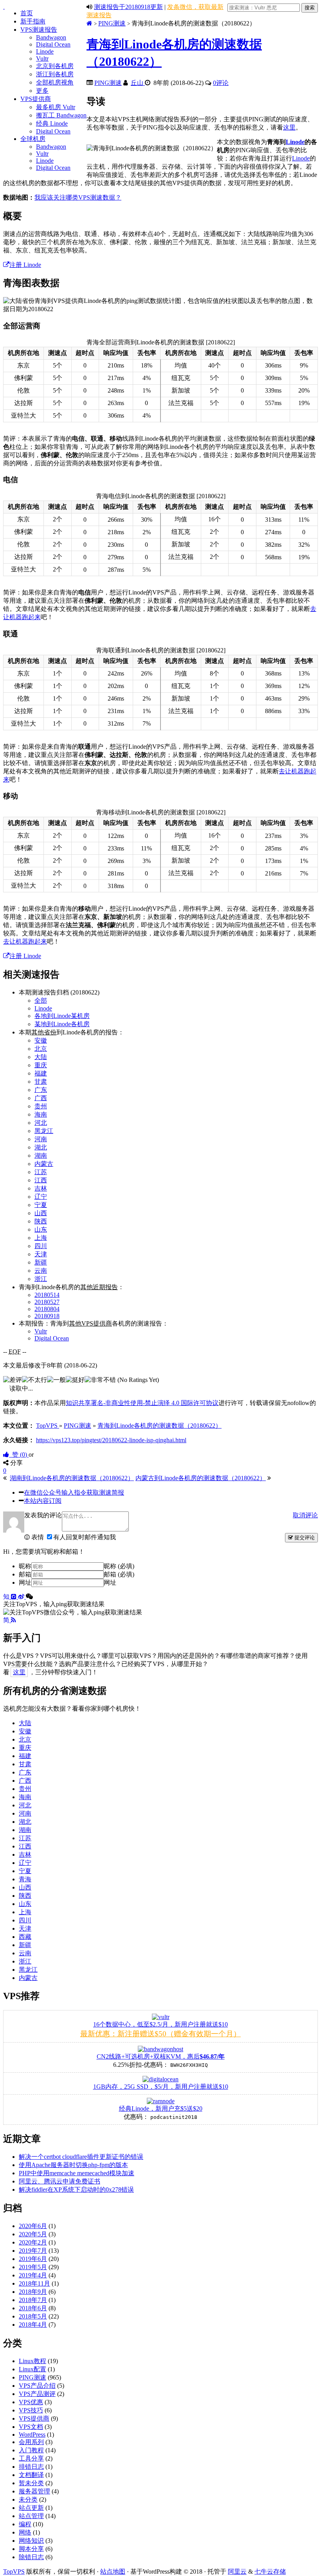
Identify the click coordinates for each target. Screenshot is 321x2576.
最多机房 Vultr (56, 107)
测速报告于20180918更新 (128, 7)
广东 (41, 1090)
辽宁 (41, 1197)
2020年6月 (33, 2226)
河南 (41, 1139)
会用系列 (31, 2442)
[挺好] (75, 1380)
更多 (42, 91)
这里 (289, 127)
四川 (41, 1246)
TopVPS (14, 2571)
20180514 (47, 1295)
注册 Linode (25, 265)
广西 (41, 1098)
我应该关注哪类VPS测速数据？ (78, 197)
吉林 (41, 1188)
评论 (221, 83)
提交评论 (304, 1537)
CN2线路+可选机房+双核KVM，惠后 (161, 2056)
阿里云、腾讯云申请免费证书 (60, 2181)
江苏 (41, 1172)
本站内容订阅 (43, 1501)
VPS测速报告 (39, 30)
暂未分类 (31, 2483)
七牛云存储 (270, 2571)
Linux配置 (32, 2369)
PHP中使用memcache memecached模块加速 (77, 2173)
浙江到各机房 (55, 74)
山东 (41, 1229)
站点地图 (113, 2571)
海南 (41, 1114)
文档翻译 (31, 2475)
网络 (25, 2532)
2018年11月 (34, 2283)
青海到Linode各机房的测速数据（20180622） (160, 1426)
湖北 (41, 1147)
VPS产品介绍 (37, 2386)
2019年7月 (33, 2251)
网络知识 (31, 2541)
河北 (41, 1123)
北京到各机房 (55, 66)
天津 (41, 1254)
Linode (45, 51)
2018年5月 (33, 2316)
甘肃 (41, 1082)
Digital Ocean (53, 44)
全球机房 (33, 139)
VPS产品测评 (37, 2394)
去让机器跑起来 (25, 941)
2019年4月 (33, 2275)
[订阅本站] (14, 1620)
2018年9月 (33, 2292)
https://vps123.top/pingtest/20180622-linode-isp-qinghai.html (111, 1440)
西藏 (25, 1937)
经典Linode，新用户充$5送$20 (161, 2109)
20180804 (47, 1309)
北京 (41, 1049)
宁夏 (41, 1205)
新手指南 (33, 21)
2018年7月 (33, 2300)
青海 (25, 1879)
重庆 (41, 1065)
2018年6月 (33, 2308)
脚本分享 (31, 2549)
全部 (41, 1001)
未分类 (28, 2499)
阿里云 (237, 2571)
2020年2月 (33, 2242)
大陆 (41, 1057)
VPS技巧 (31, 2410)
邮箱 (25, 1574)
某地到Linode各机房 (62, 1024)
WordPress (32, 2435)
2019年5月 (33, 2267)
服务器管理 (34, 2491)
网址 (25, 1583)
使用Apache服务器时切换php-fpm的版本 (73, 2165)
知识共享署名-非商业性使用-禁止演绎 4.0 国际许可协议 (142, 1403)
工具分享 (31, 2458)
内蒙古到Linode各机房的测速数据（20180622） (201, 1478)
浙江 (41, 1279)
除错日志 (31, 2557)
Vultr (42, 59)
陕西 (41, 1221)
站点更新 (31, 2508)
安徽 (41, 1040)
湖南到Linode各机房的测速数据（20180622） (72, 1478)
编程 (25, 2524)
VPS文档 (31, 2427)
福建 (41, 1073)
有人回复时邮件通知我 (85, 1537)
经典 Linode (52, 123)
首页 (27, 13)
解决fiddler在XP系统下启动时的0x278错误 (76, 2190)
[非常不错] (100, 1380)
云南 (41, 1271)
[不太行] (34, 1380)
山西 (41, 1213)
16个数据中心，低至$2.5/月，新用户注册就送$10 (160, 2024)
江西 (41, 1180)
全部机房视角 (55, 82)
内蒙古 (44, 1164)
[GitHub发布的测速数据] (14, 1597)
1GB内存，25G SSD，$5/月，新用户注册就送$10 (161, 2087)
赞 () (19, 1455)
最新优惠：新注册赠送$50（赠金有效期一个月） (160, 2034)
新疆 (41, 1262)
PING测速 (112, 23)
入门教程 (31, 2450)
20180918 (47, 1316)
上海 (41, 1238)
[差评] (13, 1380)
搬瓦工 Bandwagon (61, 115)
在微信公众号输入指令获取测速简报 (74, 1492)
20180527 (47, 1302)
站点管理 (31, 2516)
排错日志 (31, 2467)
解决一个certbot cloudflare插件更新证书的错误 (81, 2157)
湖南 (41, 1156)
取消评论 (305, 1515)
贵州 (41, 1106)
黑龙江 (44, 1131)
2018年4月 (33, 2325)
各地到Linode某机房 (62, 1016)
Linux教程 (32, 2361)
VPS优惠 (31, 2402)
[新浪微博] (22, 1597)
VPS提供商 (36, 99)
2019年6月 (33, 2259)
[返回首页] (89, 23)
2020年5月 (33, 2234)
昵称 (25, 1566)
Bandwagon (51, 37)
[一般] (56, 1380)
